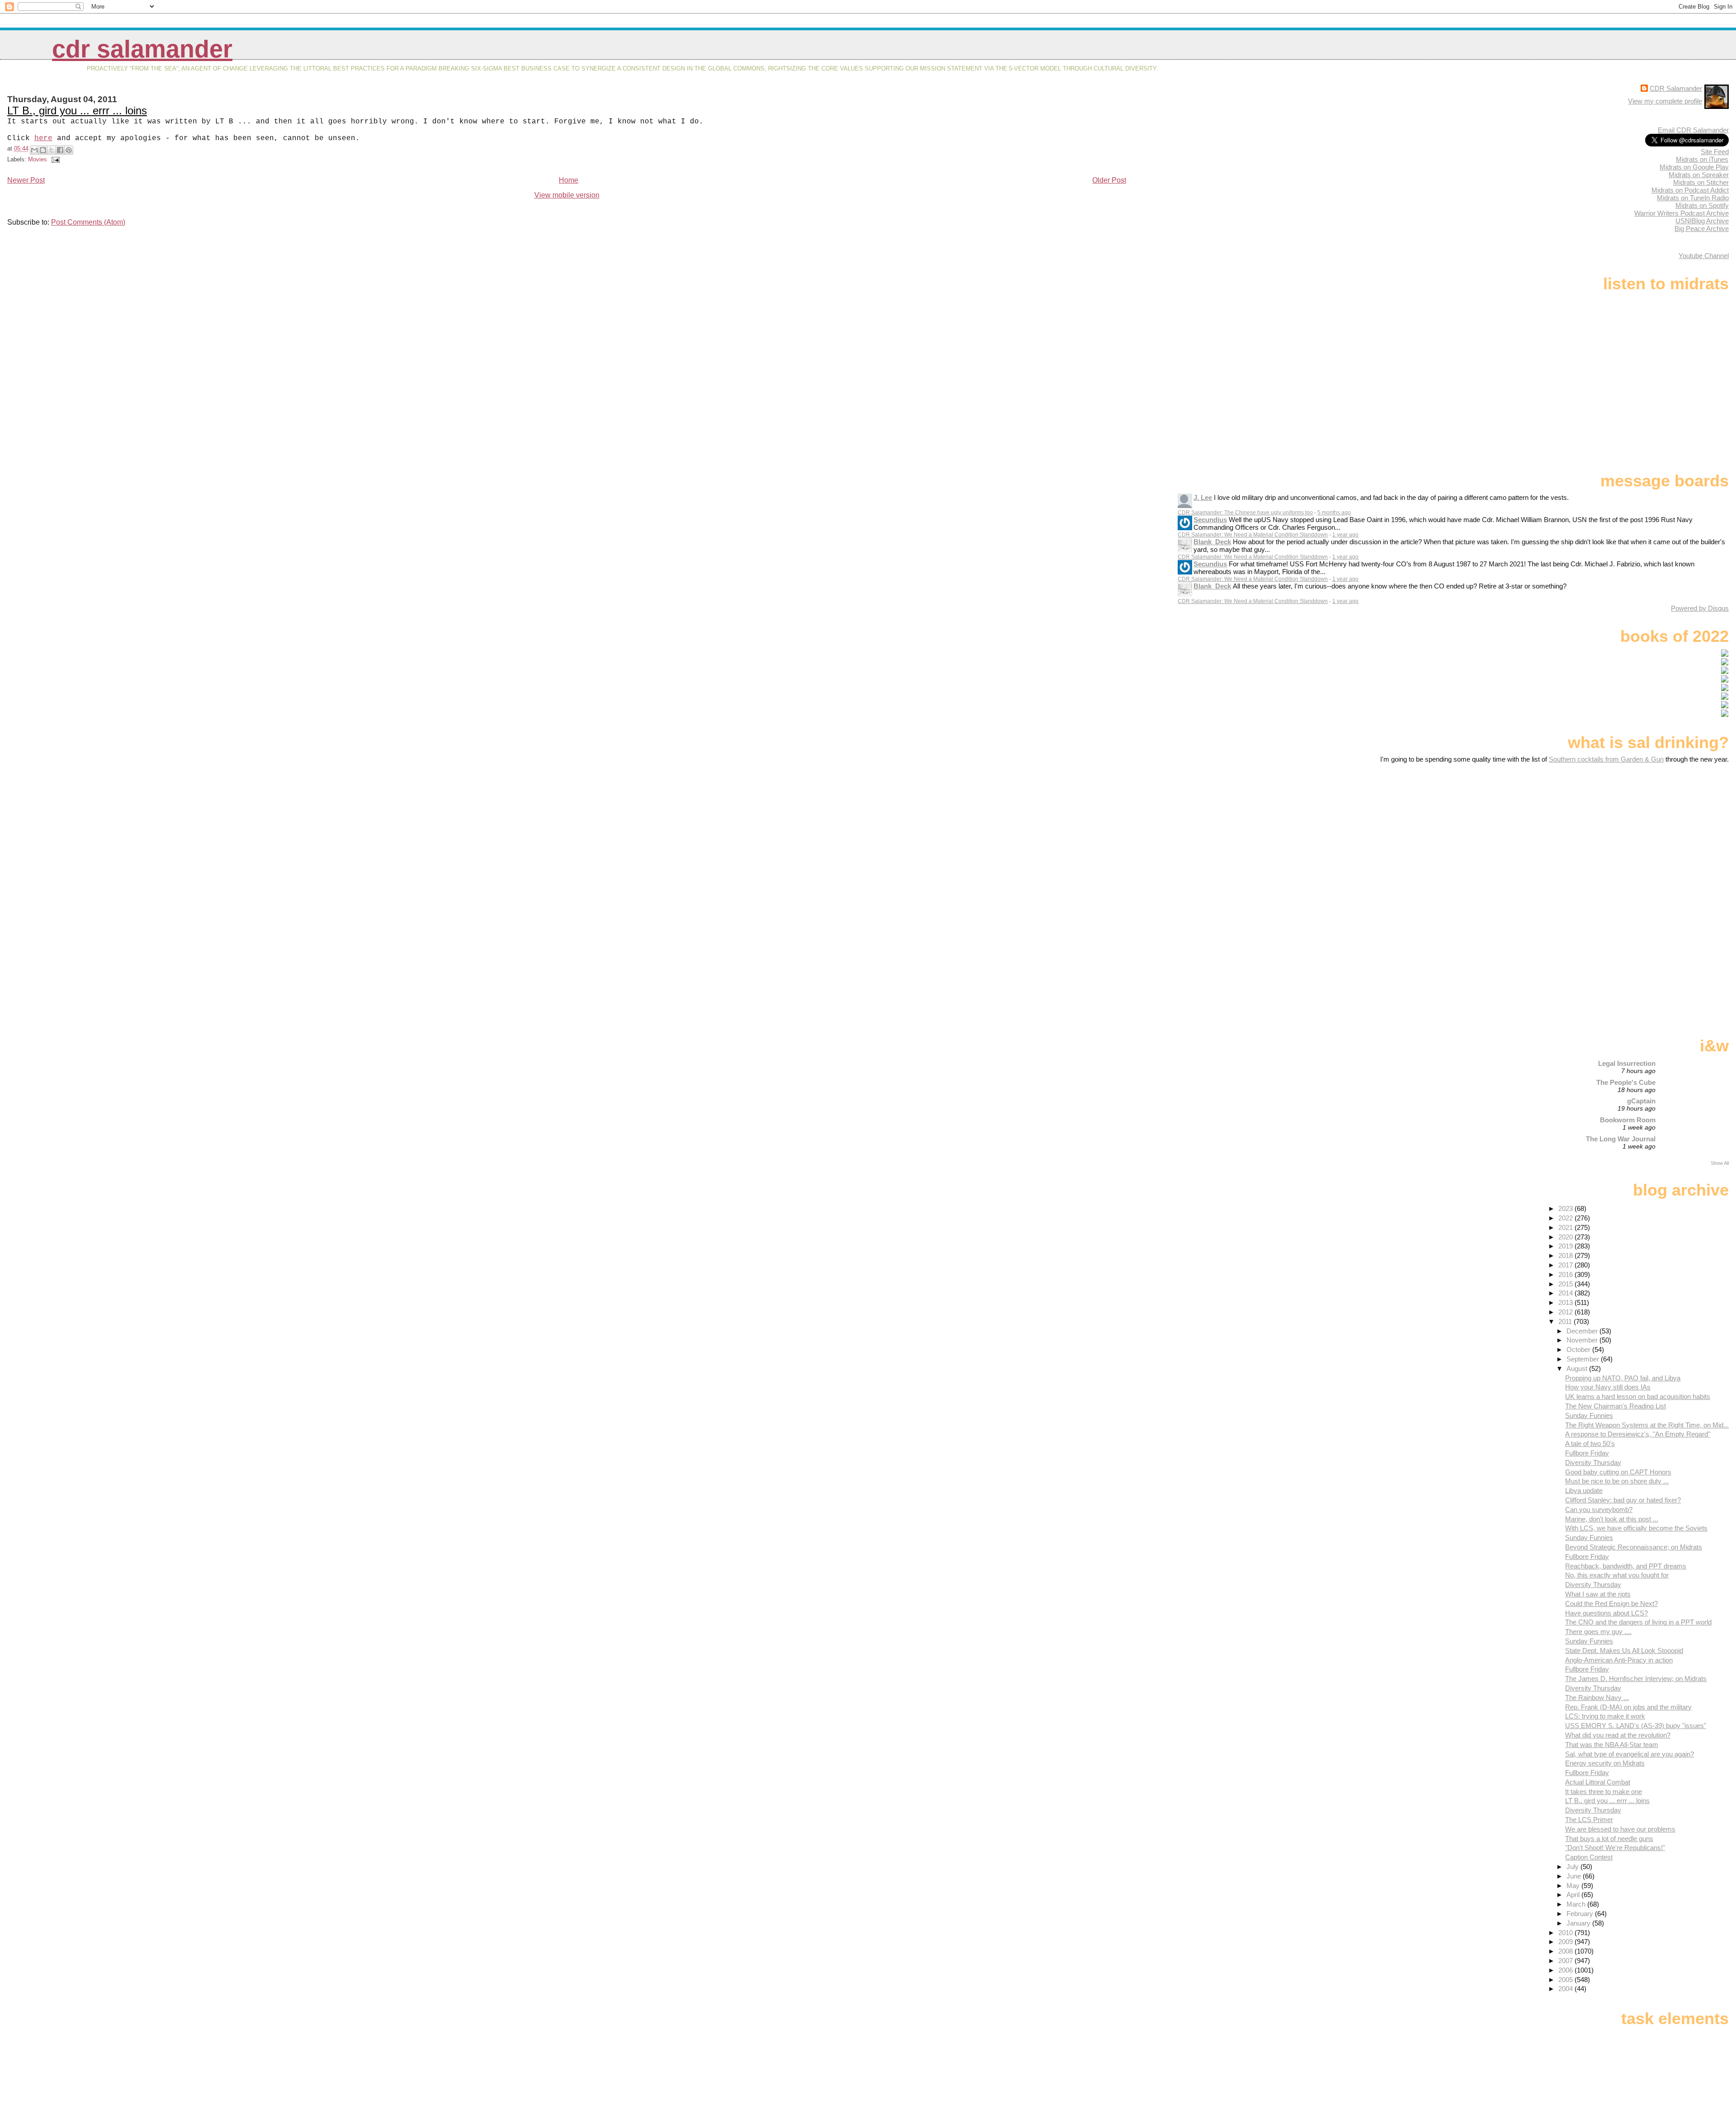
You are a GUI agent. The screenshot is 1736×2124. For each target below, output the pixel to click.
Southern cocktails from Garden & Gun (1606, 759)
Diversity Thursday (1593, 1462)
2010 (1566, 1933)
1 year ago (1345, 535)
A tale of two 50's (1590, 1443)
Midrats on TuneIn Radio (1693, 198)
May (1574, 1886)
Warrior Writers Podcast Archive (1682, 213)
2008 (1566, 1951)
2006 (1566, 1970)
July (1573, 1867)
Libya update (1584, 1491)
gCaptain (1641, 1101)
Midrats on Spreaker (1699, 175)
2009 (1566, 1942)
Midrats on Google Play (1694, 167)
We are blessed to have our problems (1620, 1829)
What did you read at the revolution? (1618, 1735)
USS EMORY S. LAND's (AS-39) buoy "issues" (1636, 1726)
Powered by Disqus (1700, 608)
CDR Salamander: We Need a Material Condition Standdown (1253, 535)
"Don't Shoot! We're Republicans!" (1615, 1848)
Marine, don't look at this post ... (1612, 1519)
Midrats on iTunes (1702, 159)
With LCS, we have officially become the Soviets (1636, 1528)
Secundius (1210, 520)
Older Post (1109, 180)
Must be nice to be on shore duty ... (1617, 1481)
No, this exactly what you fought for (1617, 1575)
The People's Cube (1626, 1082)
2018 (1566, 1255)
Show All (1720, 1163)
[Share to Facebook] (60, 150)
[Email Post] (54, 159)
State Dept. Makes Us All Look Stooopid (1624, 1651)
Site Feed (1715, 152)
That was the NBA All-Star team (1612, 1745)
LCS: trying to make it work (1605, 1716)
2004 (1566, 1989)
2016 (1566, 1274)
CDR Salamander (142, 49)
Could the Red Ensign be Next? (1611, 1604)
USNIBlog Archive (1702, 221)
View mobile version (567, 195)
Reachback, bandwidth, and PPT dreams (1626, 1566)
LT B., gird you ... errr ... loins (77, 111)
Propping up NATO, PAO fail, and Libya (1623, 1378)
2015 (1566, 1284)
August (1578, 1368)
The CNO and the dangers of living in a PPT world (1638, 1622)
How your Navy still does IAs (1608, 1387)
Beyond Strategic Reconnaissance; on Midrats (1634, 1547)
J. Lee (1203, 497)
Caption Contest (1589, 1857)
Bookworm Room (1628, 1120)
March (1577, 1904)
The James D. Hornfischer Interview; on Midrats (1636, 1679)
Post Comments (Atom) (88, 222)
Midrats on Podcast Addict (1690, 190)
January (1579, 1923)
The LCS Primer (1589, 1820)
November (1583, 1340)
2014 (1566, 1293)
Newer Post (26, 180)
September (1584, 1359)
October (1579, 1349)
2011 (1566, 1321)
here (43, 138)
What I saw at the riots (1598, 1594)
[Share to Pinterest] (69, 150)
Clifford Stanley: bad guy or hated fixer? (1623, 1500)
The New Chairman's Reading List (1616, 1406)
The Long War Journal (1621, 1139)
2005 (1566, 1980)
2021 (1566, 1227)
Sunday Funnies (1589, 1415)
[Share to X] (52, 150)
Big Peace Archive (1702, 228)
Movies (38, 159)
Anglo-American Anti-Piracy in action (1619, 1660)
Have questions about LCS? (1606, 1613)
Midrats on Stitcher (1701, 182)
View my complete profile (1665, 101)
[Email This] (34, 150)
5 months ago (1334, 513)
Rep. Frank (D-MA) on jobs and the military (1628, 1707)
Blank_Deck (1212, 542)
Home (568, 180)
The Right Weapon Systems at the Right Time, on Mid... (1647, 1425)
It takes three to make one (1604, 1792)
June (1575, 1876)
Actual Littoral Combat (1598, 1782)
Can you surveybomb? (1599, 1509)
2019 (1566, 1246)
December (1583, 1331)
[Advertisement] (1672, 834)
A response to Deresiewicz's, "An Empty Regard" (1638, 1434)
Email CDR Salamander (1693, 130)
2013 (1566, 1302)
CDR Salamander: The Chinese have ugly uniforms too (1245, 513)
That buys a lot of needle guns (1609, 1839)
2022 (1566, 1218)
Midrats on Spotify (1702, 205)
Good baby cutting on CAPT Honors (1618, 1472)
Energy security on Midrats (1605, 1763)
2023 (1566, 1208)
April (1574, 1895)
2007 (1566, 1961)
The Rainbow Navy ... (1597, 1698)
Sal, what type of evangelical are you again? (1630, 1754)
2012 (1566, 1312)
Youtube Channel (1704, 256)
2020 (1566, 1237)
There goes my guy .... (1598, 1632)
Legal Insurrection (1627, 1063)
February (1581, 1914)
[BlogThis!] (43, 150)
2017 (1566, 1265)
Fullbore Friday (1587, 1453)
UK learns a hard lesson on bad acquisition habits (1638, 1396)
